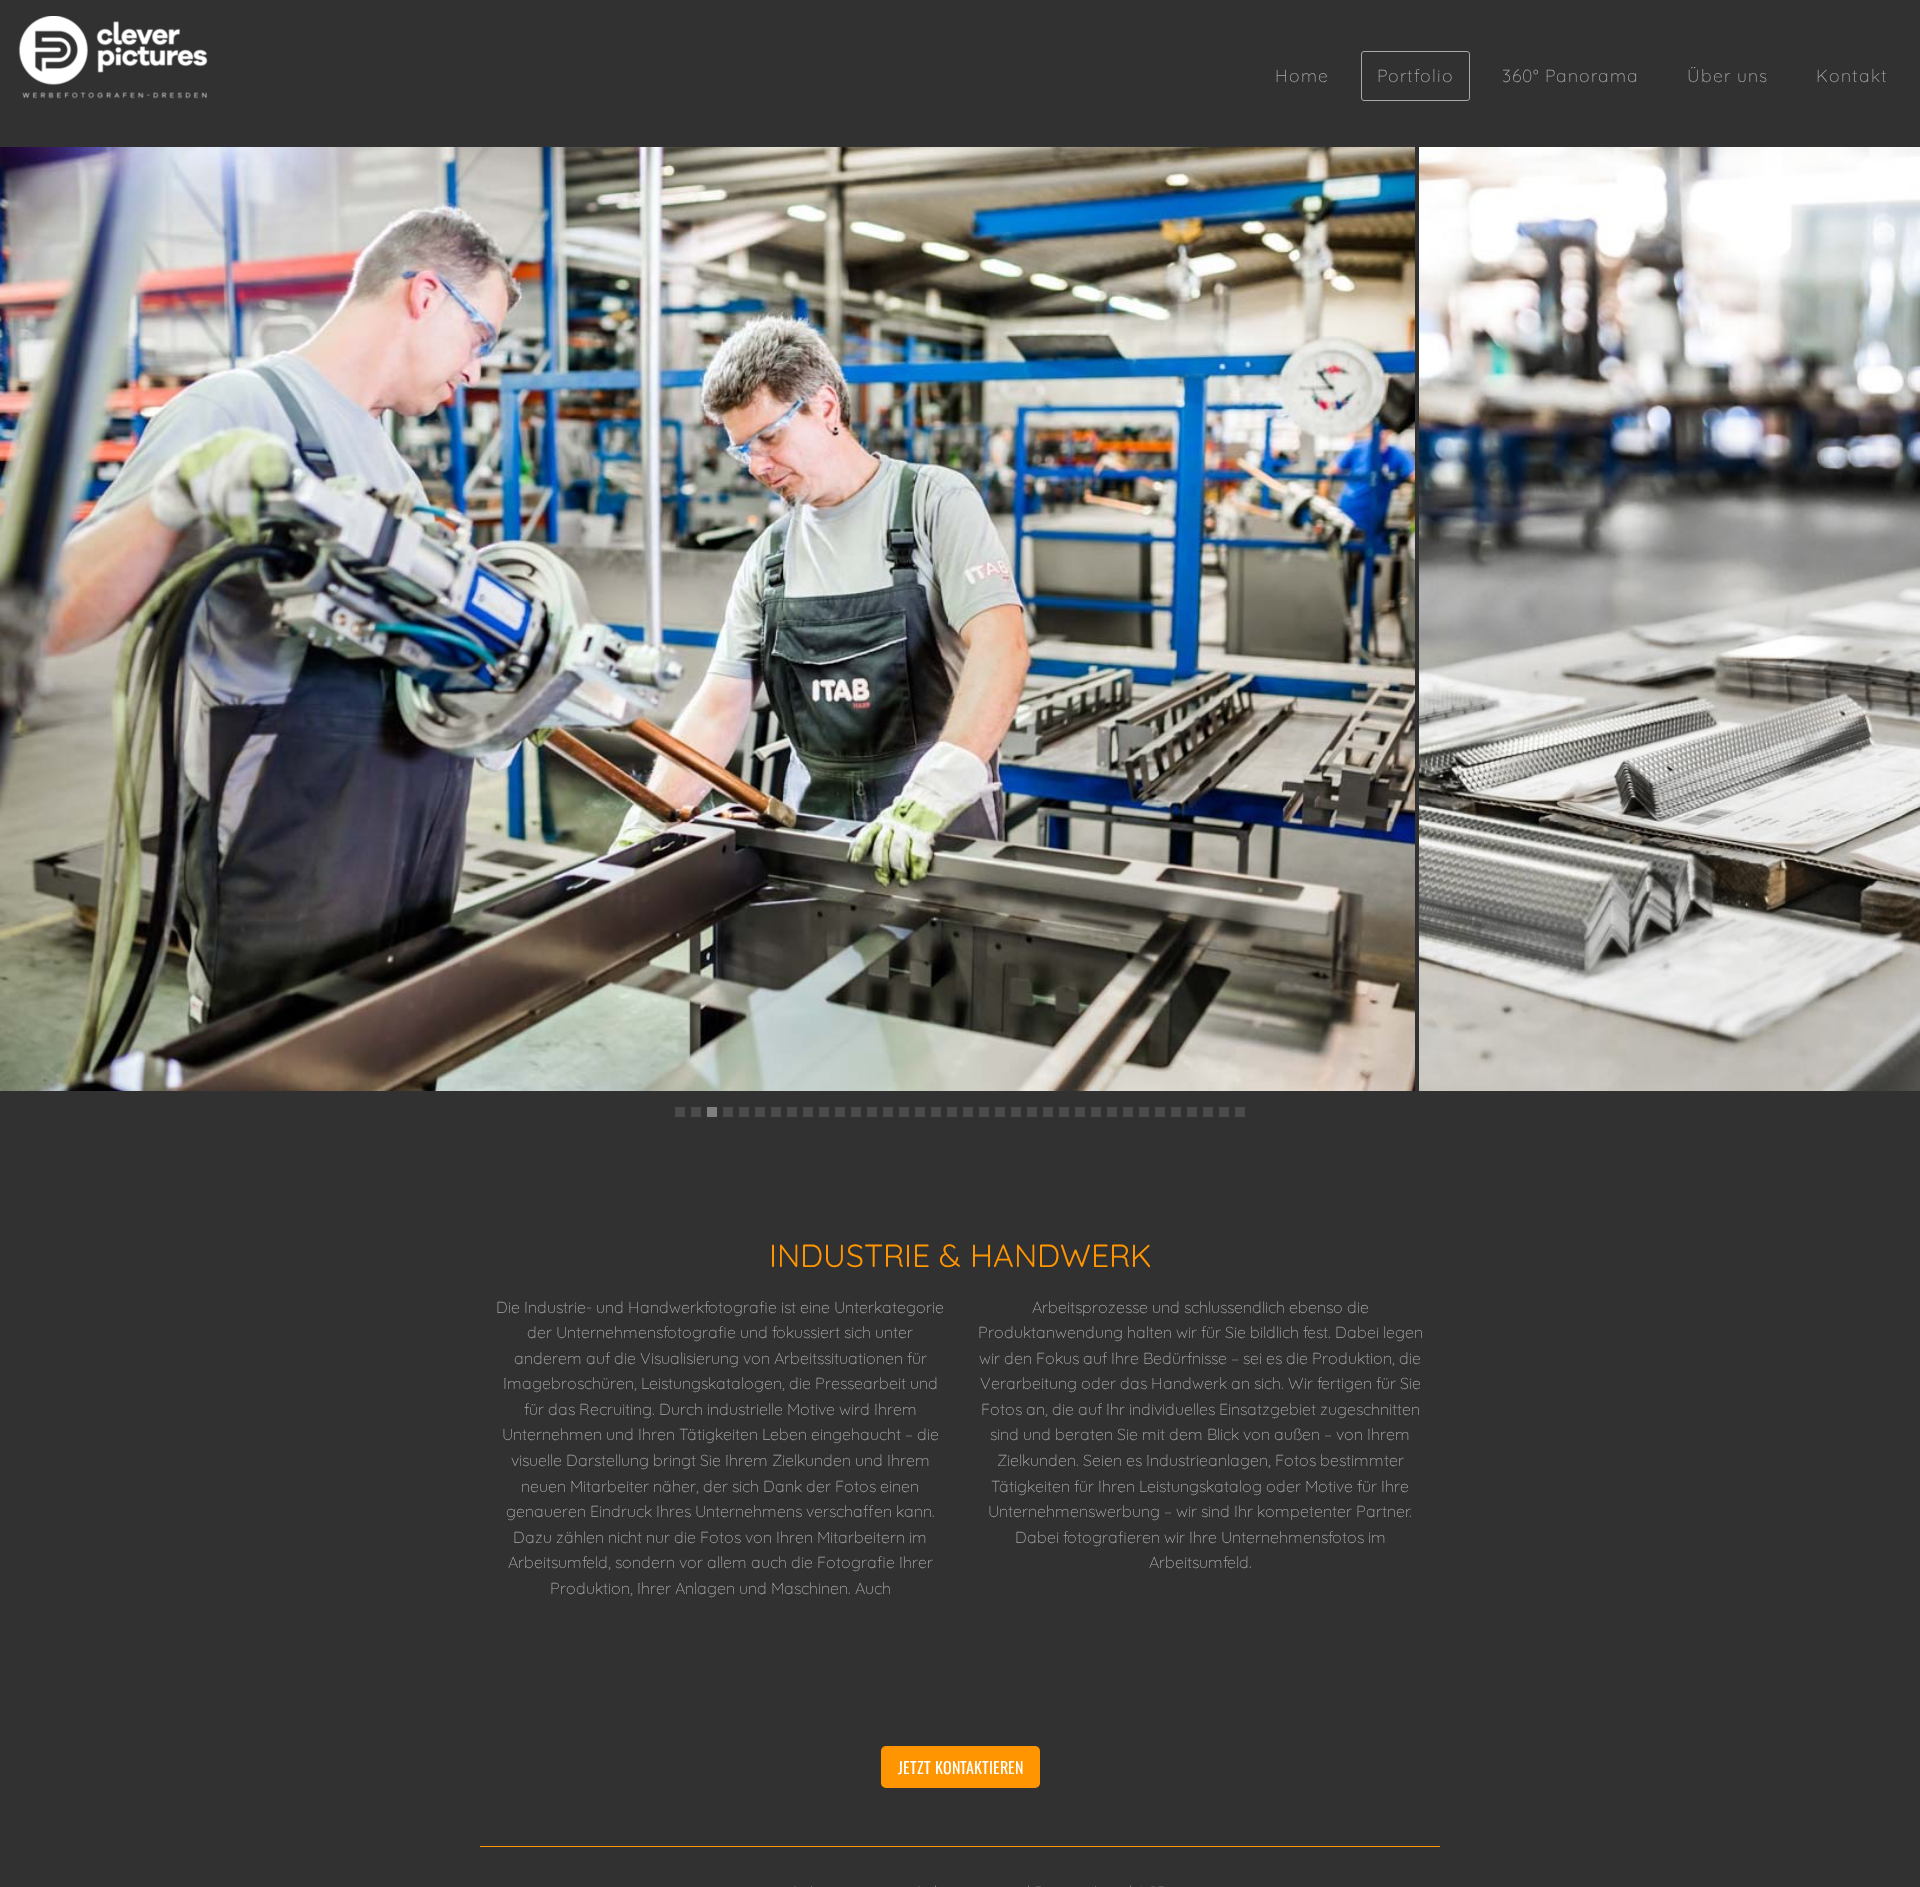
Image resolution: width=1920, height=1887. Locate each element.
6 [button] (760, 1112)
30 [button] (1144, 1112)
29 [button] (1128, 1112)
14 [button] (888, 1112)
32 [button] (1176, 1112)
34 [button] (1208, 1112)
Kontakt (1852, 75)
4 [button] (728, 1112)
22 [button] (1016, 1112)
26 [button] (1080, 1112)
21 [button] (1000, 1112)
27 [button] (1096, 1112)
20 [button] (984, 1112)
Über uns (1727, 75)
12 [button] (856, 1112)
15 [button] (904, 1112)
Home (1302, 75)
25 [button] (1064, 1112)
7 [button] (776, 1112)
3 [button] (712, 1112)
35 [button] (1224, 1112)
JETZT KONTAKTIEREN (960, 1767)
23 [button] (1032, 1112)
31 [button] (1160, 1112)
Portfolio (1415, 75)
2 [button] (696, 1112)
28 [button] (1112, 1112)
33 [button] (1192, 1112)
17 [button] (936, 1112)
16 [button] (920, 1112)
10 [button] (824, 1112)
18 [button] (952, 1112)
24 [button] (1048, 1112)
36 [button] (1240, 1112)
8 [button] (792, 1112)
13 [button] (872, 1112)
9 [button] (808, 1112)
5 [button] (744, 1112)
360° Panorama (1570, 75)
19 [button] (968, 1112)
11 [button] (840, 1112)
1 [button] (680, 1112)
